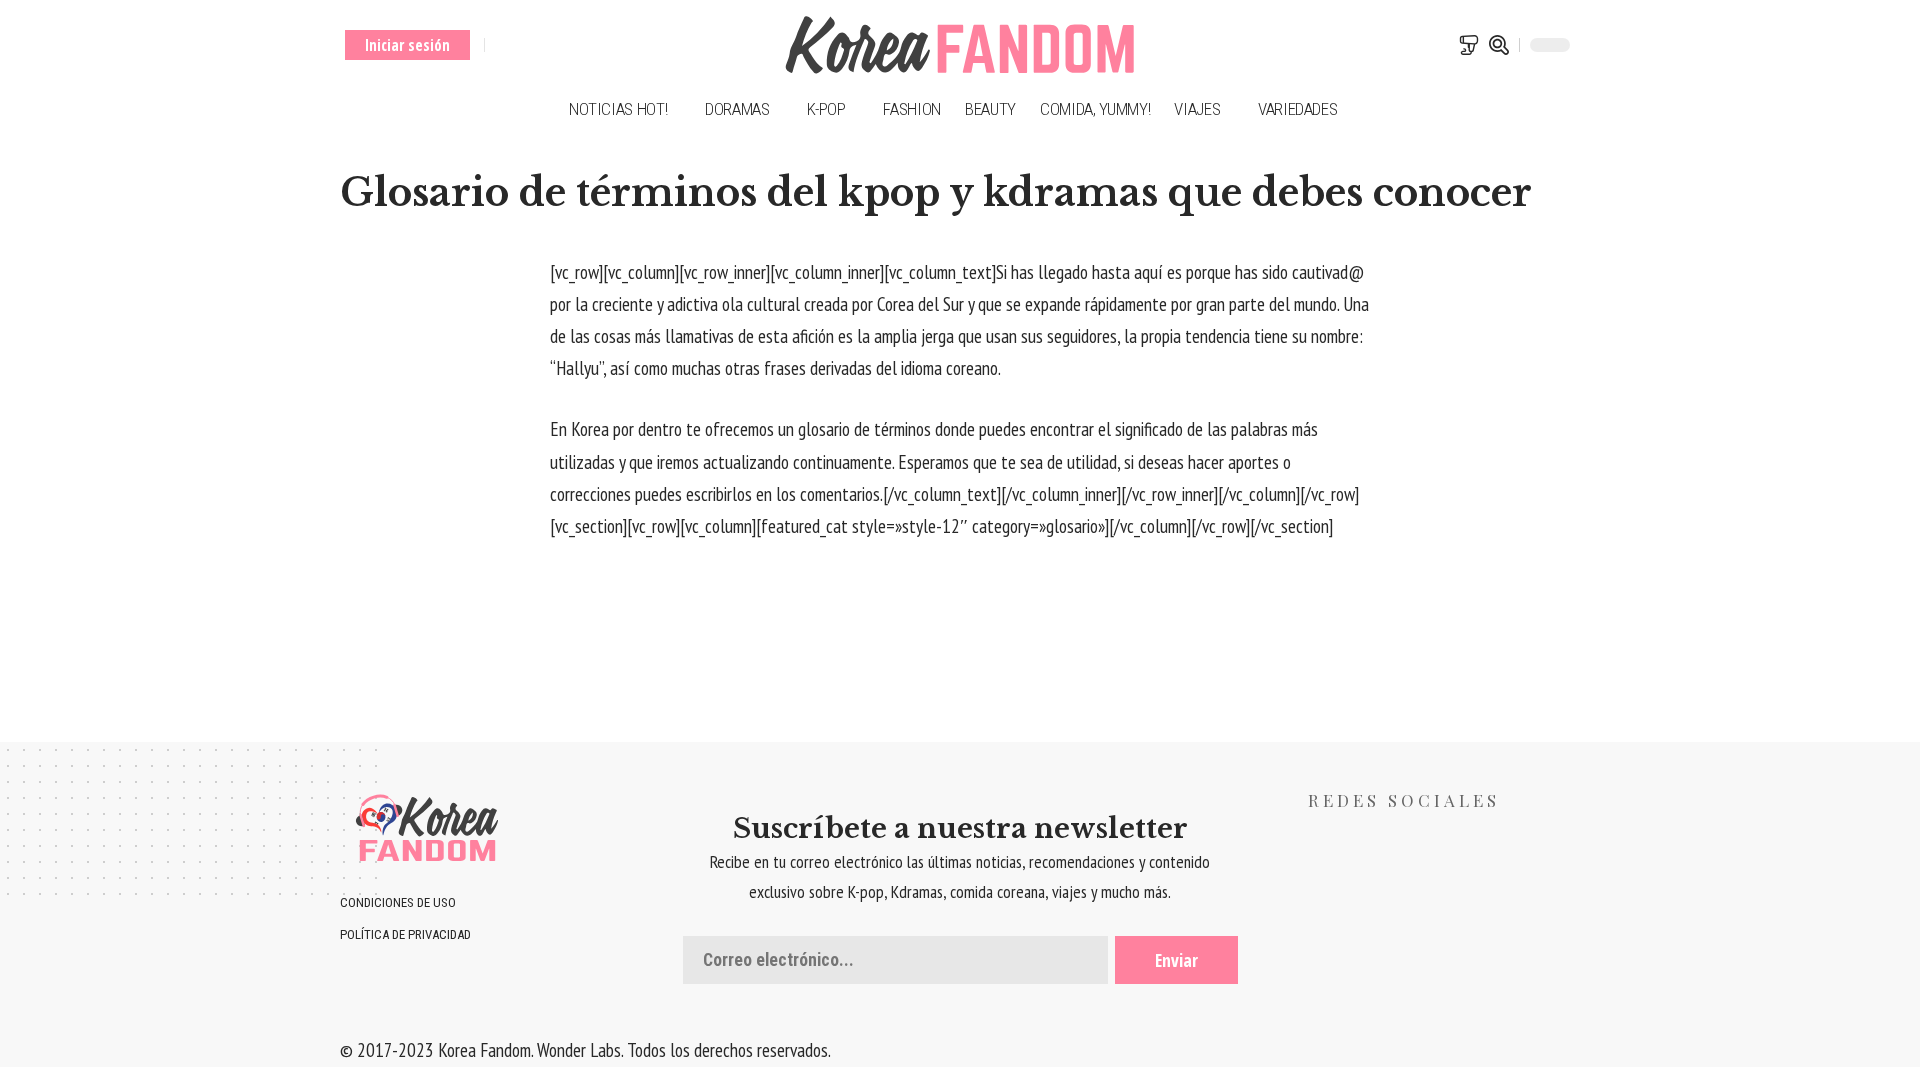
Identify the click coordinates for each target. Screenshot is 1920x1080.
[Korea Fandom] (959, 45)
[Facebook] (502, 45)
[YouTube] (552, 45)
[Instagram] (577, 45)
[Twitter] (527, 45)
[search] (1499, 45)
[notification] (1469, 45)
